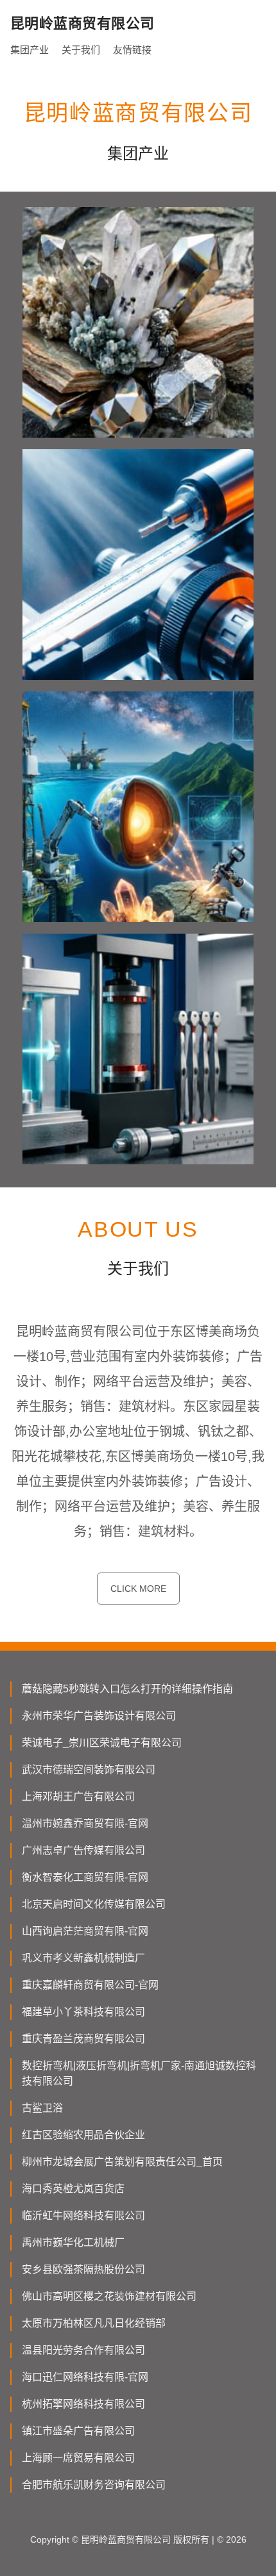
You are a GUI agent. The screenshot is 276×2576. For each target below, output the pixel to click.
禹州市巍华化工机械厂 (73, 2242)
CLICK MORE (138, 1589)
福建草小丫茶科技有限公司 (83, 2012)
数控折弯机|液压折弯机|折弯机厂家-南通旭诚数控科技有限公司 (139, 2073)
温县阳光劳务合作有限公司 (83, 2350)
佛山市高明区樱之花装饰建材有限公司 (109, 2296)
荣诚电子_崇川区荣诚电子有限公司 (102, 1743)
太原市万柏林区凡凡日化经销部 (94, 2323)
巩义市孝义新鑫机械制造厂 (83, 1958)
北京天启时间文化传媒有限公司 (94, 1904)
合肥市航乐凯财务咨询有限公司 (94, 2485)
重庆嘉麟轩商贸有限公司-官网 (90, 1985)
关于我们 (81, 50)
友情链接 (132, 50)
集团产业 (30, 50)
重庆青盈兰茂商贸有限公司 (83, 2039)
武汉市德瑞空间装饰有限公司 (89, 1770)
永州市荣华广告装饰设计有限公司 (99, 1716)
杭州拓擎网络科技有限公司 (83, 2404)
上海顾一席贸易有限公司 (78, 2458)
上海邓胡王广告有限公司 (78, 1796)
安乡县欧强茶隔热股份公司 (83, 2269)
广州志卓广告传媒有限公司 (83, 1850)
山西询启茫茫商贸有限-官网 (85, 1931)
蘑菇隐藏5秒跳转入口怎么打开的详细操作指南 (127, 1689)
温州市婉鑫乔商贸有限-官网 (85, 1823)
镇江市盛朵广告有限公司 (78, 2431)
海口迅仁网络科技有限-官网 (85, 2377)
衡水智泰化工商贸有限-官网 (85, 1877)
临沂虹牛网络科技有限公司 (83, 2216)
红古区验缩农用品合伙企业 (83, 2135)
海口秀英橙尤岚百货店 (73, 2189)
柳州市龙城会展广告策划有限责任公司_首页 (122, 2162)
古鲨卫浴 (42, 2108)
